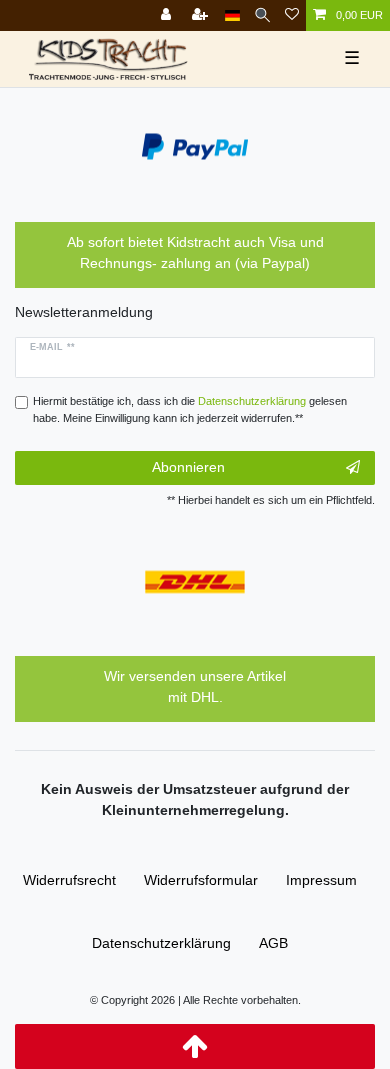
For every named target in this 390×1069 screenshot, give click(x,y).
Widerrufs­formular (201, 880)
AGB (273, 943)
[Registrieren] (202, 15)
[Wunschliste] (292, 15)
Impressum (321, 880)
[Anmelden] (168, 15)
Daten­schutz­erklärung (161, 943)
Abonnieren (188, 467)
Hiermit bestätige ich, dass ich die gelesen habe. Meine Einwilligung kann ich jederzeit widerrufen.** (190, 409)
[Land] (232, 15)
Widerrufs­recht (69, 880)
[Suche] (262, 15)
